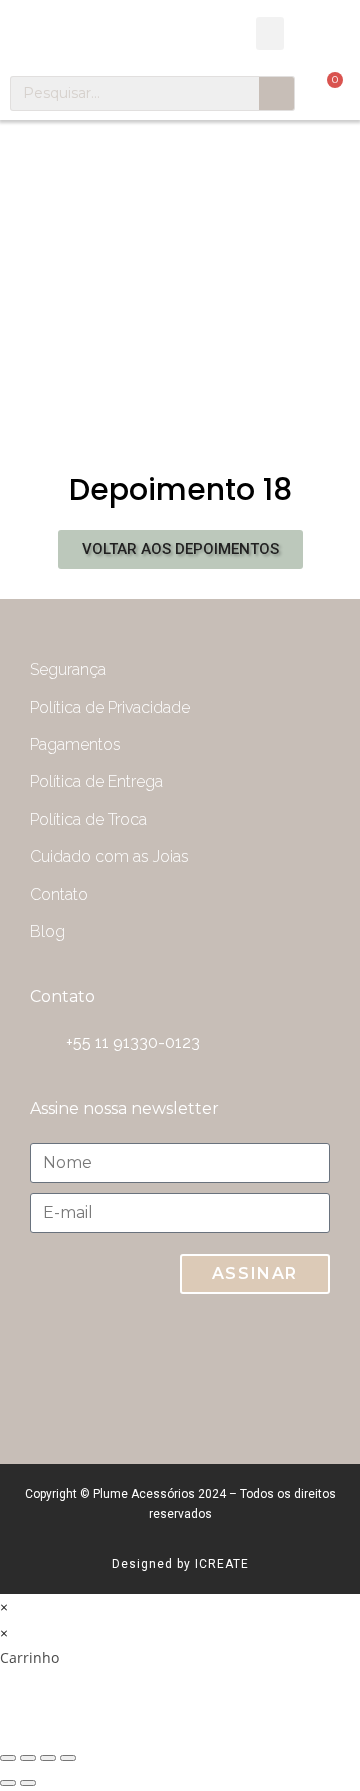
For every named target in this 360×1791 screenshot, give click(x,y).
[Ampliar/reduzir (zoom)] (68, 1758)
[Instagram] (215, 1369)
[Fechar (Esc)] (8, 1758)
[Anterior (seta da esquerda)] (8, 1783)
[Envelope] (135, 1369)
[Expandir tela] (48, 1758)
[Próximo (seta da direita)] (28, 1783)
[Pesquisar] (276, 93)
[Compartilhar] (28, 1758)
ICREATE (222, 1564)
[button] (270, 33)
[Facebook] (295, 1369)
